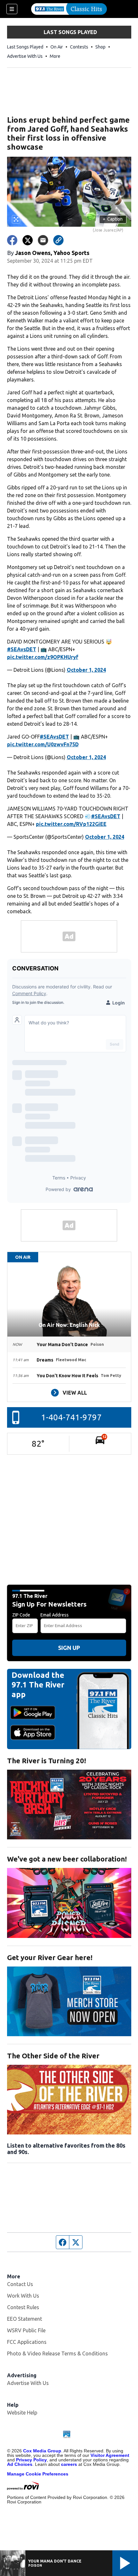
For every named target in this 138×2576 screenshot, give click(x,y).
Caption (113, 219)
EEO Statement (25, 2319)
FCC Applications (27, 2342)
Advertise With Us (25, 56)
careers (69, 2464)
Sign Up (69, 1648)
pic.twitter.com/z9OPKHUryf (43, 657)
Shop (100, 47)
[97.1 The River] (69, 9)
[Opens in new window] (69, 1805)
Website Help (22, 2413)
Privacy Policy (31, 2460)
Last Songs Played (25, 47)
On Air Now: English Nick (69, 1325)
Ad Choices (20, 2464)
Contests (79, 47)
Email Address (55, 1615)
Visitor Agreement (110, 2455)
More (55, 56)
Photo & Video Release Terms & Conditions (57, 2353)
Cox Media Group (42, 2451)
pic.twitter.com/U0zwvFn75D (43, 744)
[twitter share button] (28, 240)
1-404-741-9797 (71, 1417)
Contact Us (20, 2284)
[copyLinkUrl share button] (58, 240)
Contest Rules (23, 2307)
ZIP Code (21, 1615)
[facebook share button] (12, 240)
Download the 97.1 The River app (38, 1685)
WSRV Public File (26, 2330)
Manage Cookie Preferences (38, 2474)
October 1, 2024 (86, 670)
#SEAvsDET (22, 649)
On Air (57, 47)
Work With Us (23, 2296)
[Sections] (12, 9)
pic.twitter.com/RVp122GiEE (71, 824)
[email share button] (43, 240)
